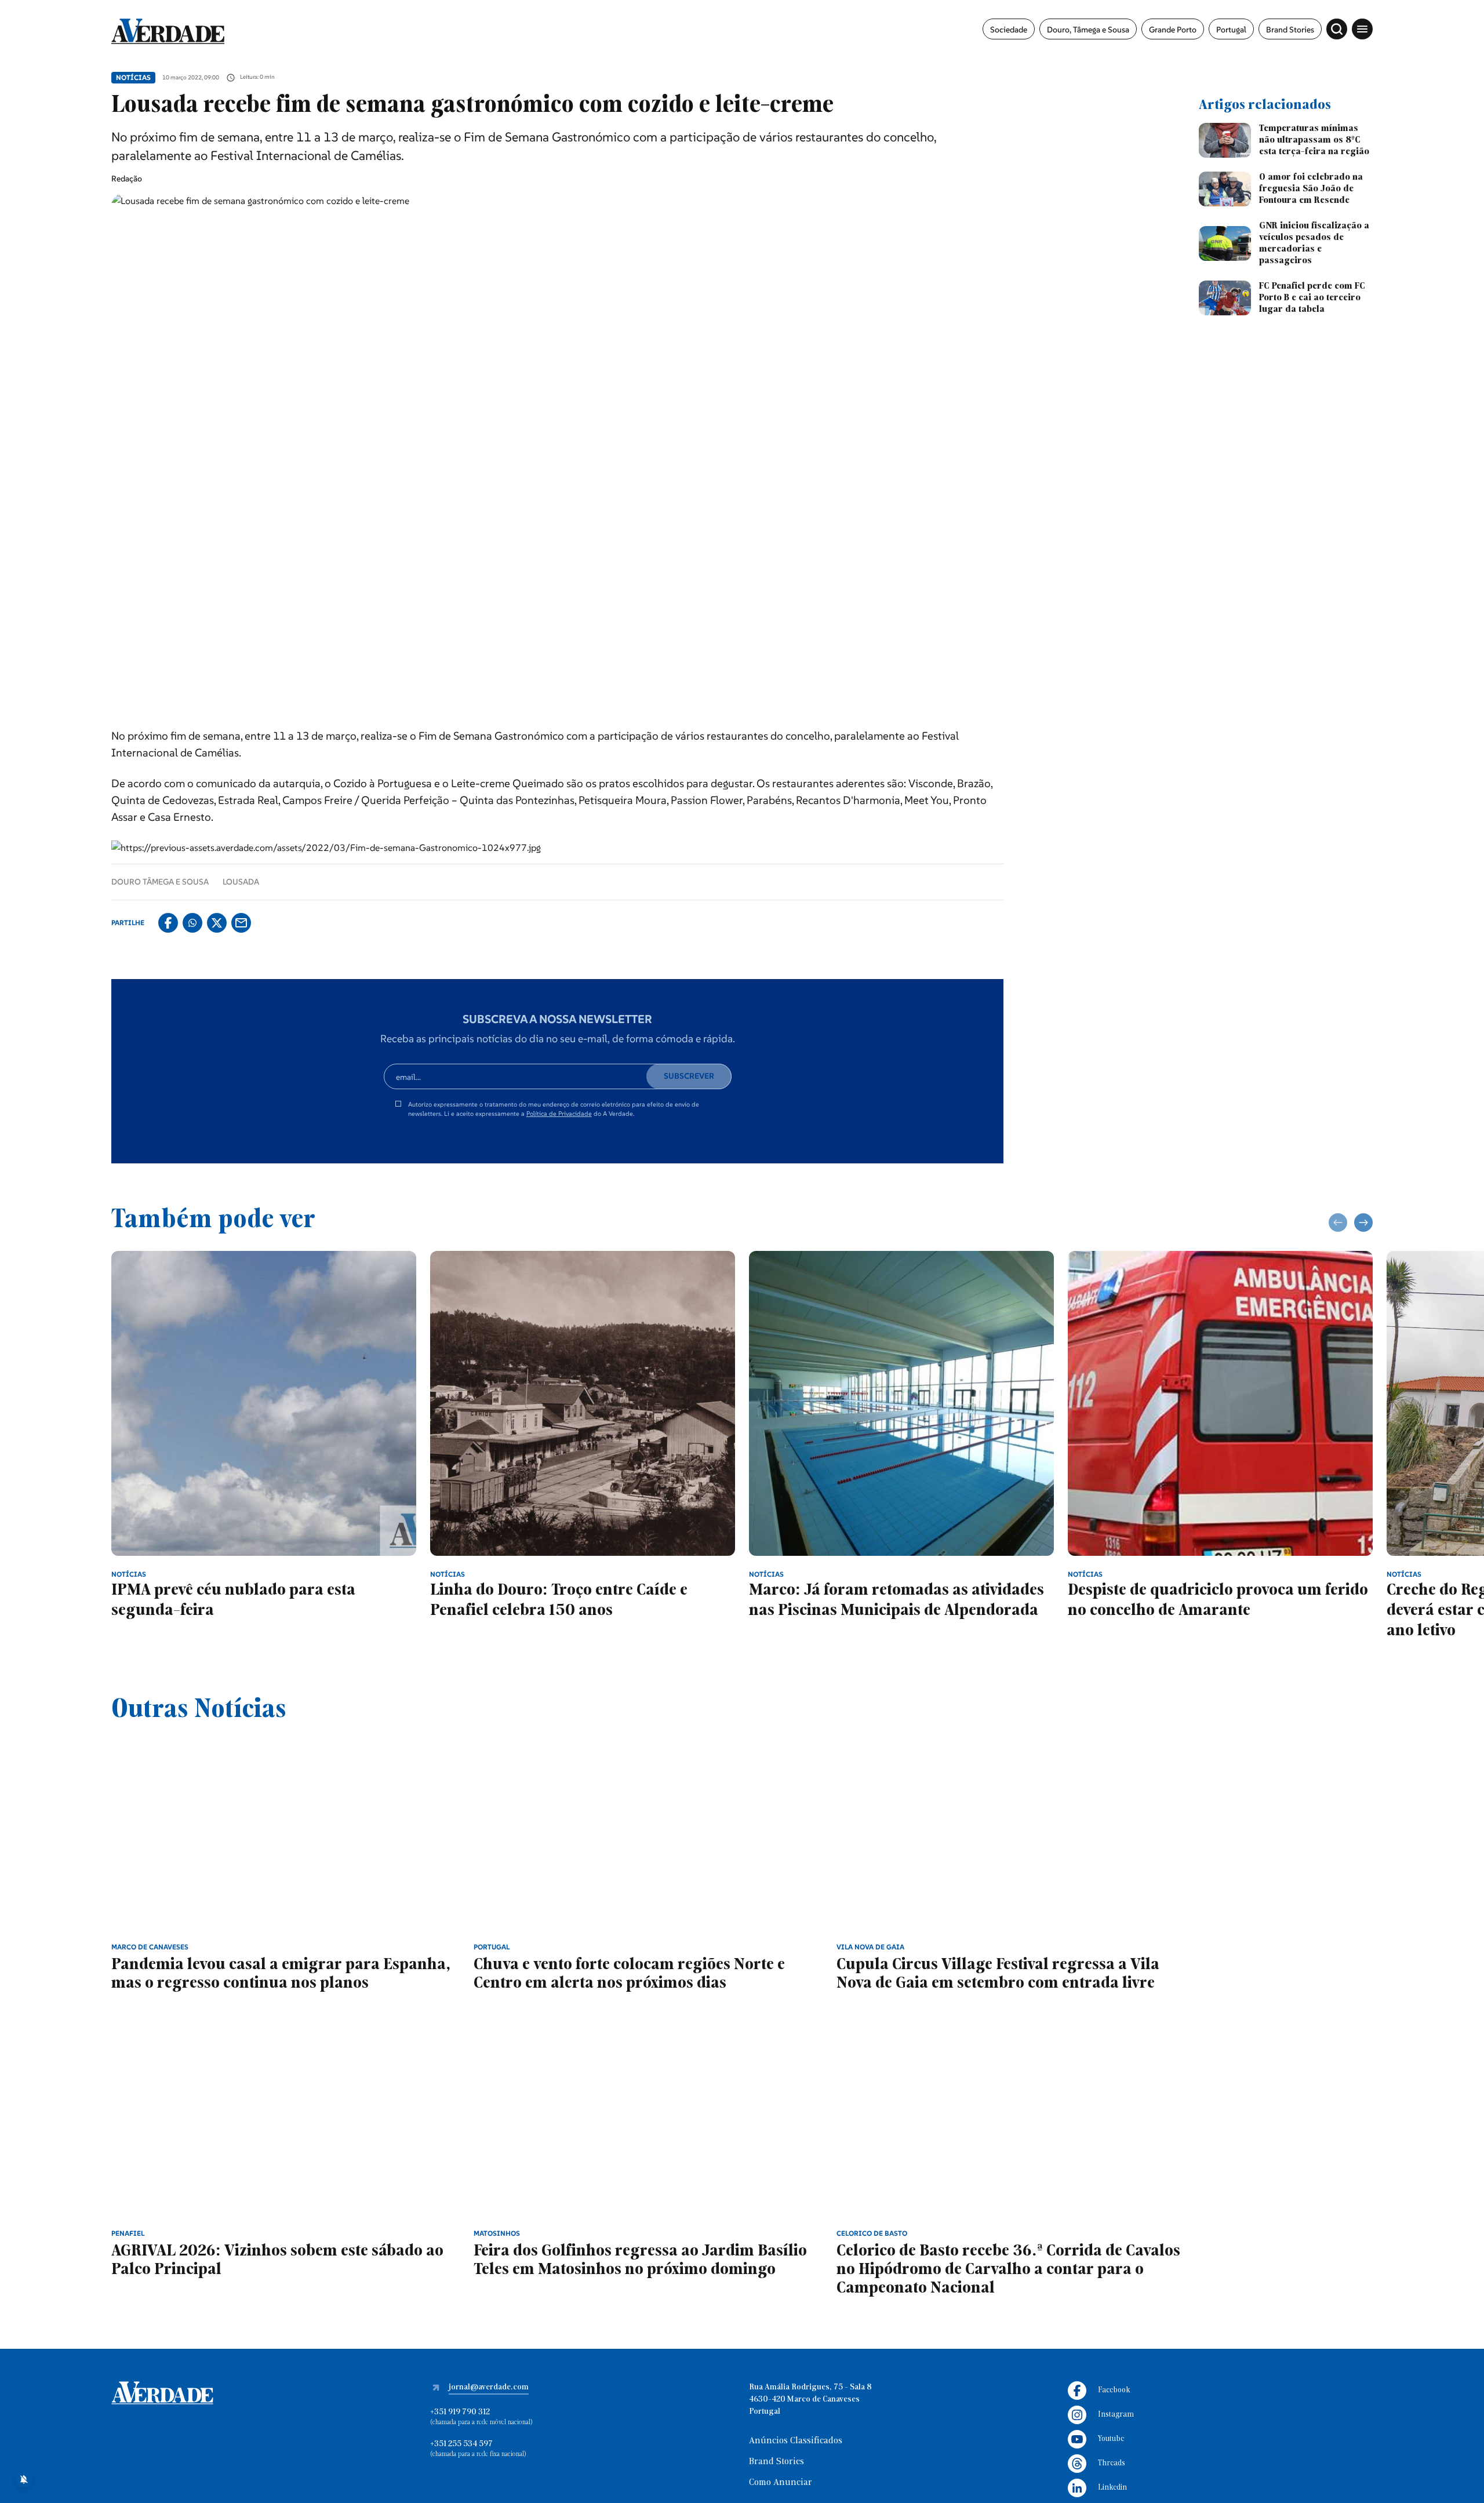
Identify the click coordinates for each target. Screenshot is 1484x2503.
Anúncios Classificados (796, 2441)
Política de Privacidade (559, 1114)
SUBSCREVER (689, 1076)
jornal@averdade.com (489, 2387)
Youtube (1111, 2439)
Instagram (1116, 2415)
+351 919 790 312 (460, 2412)
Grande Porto (1173, 30)
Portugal (1231, 30)
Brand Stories (1290, 30)
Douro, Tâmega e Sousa (1088, 30)
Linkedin (1112, 2488)
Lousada (241, 882)
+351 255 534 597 (461, 2444)
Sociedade (1009, 30)
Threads (1112, 2463)
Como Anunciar (781, 2483)
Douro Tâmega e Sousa (160, 882)
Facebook (1114, 2390)
